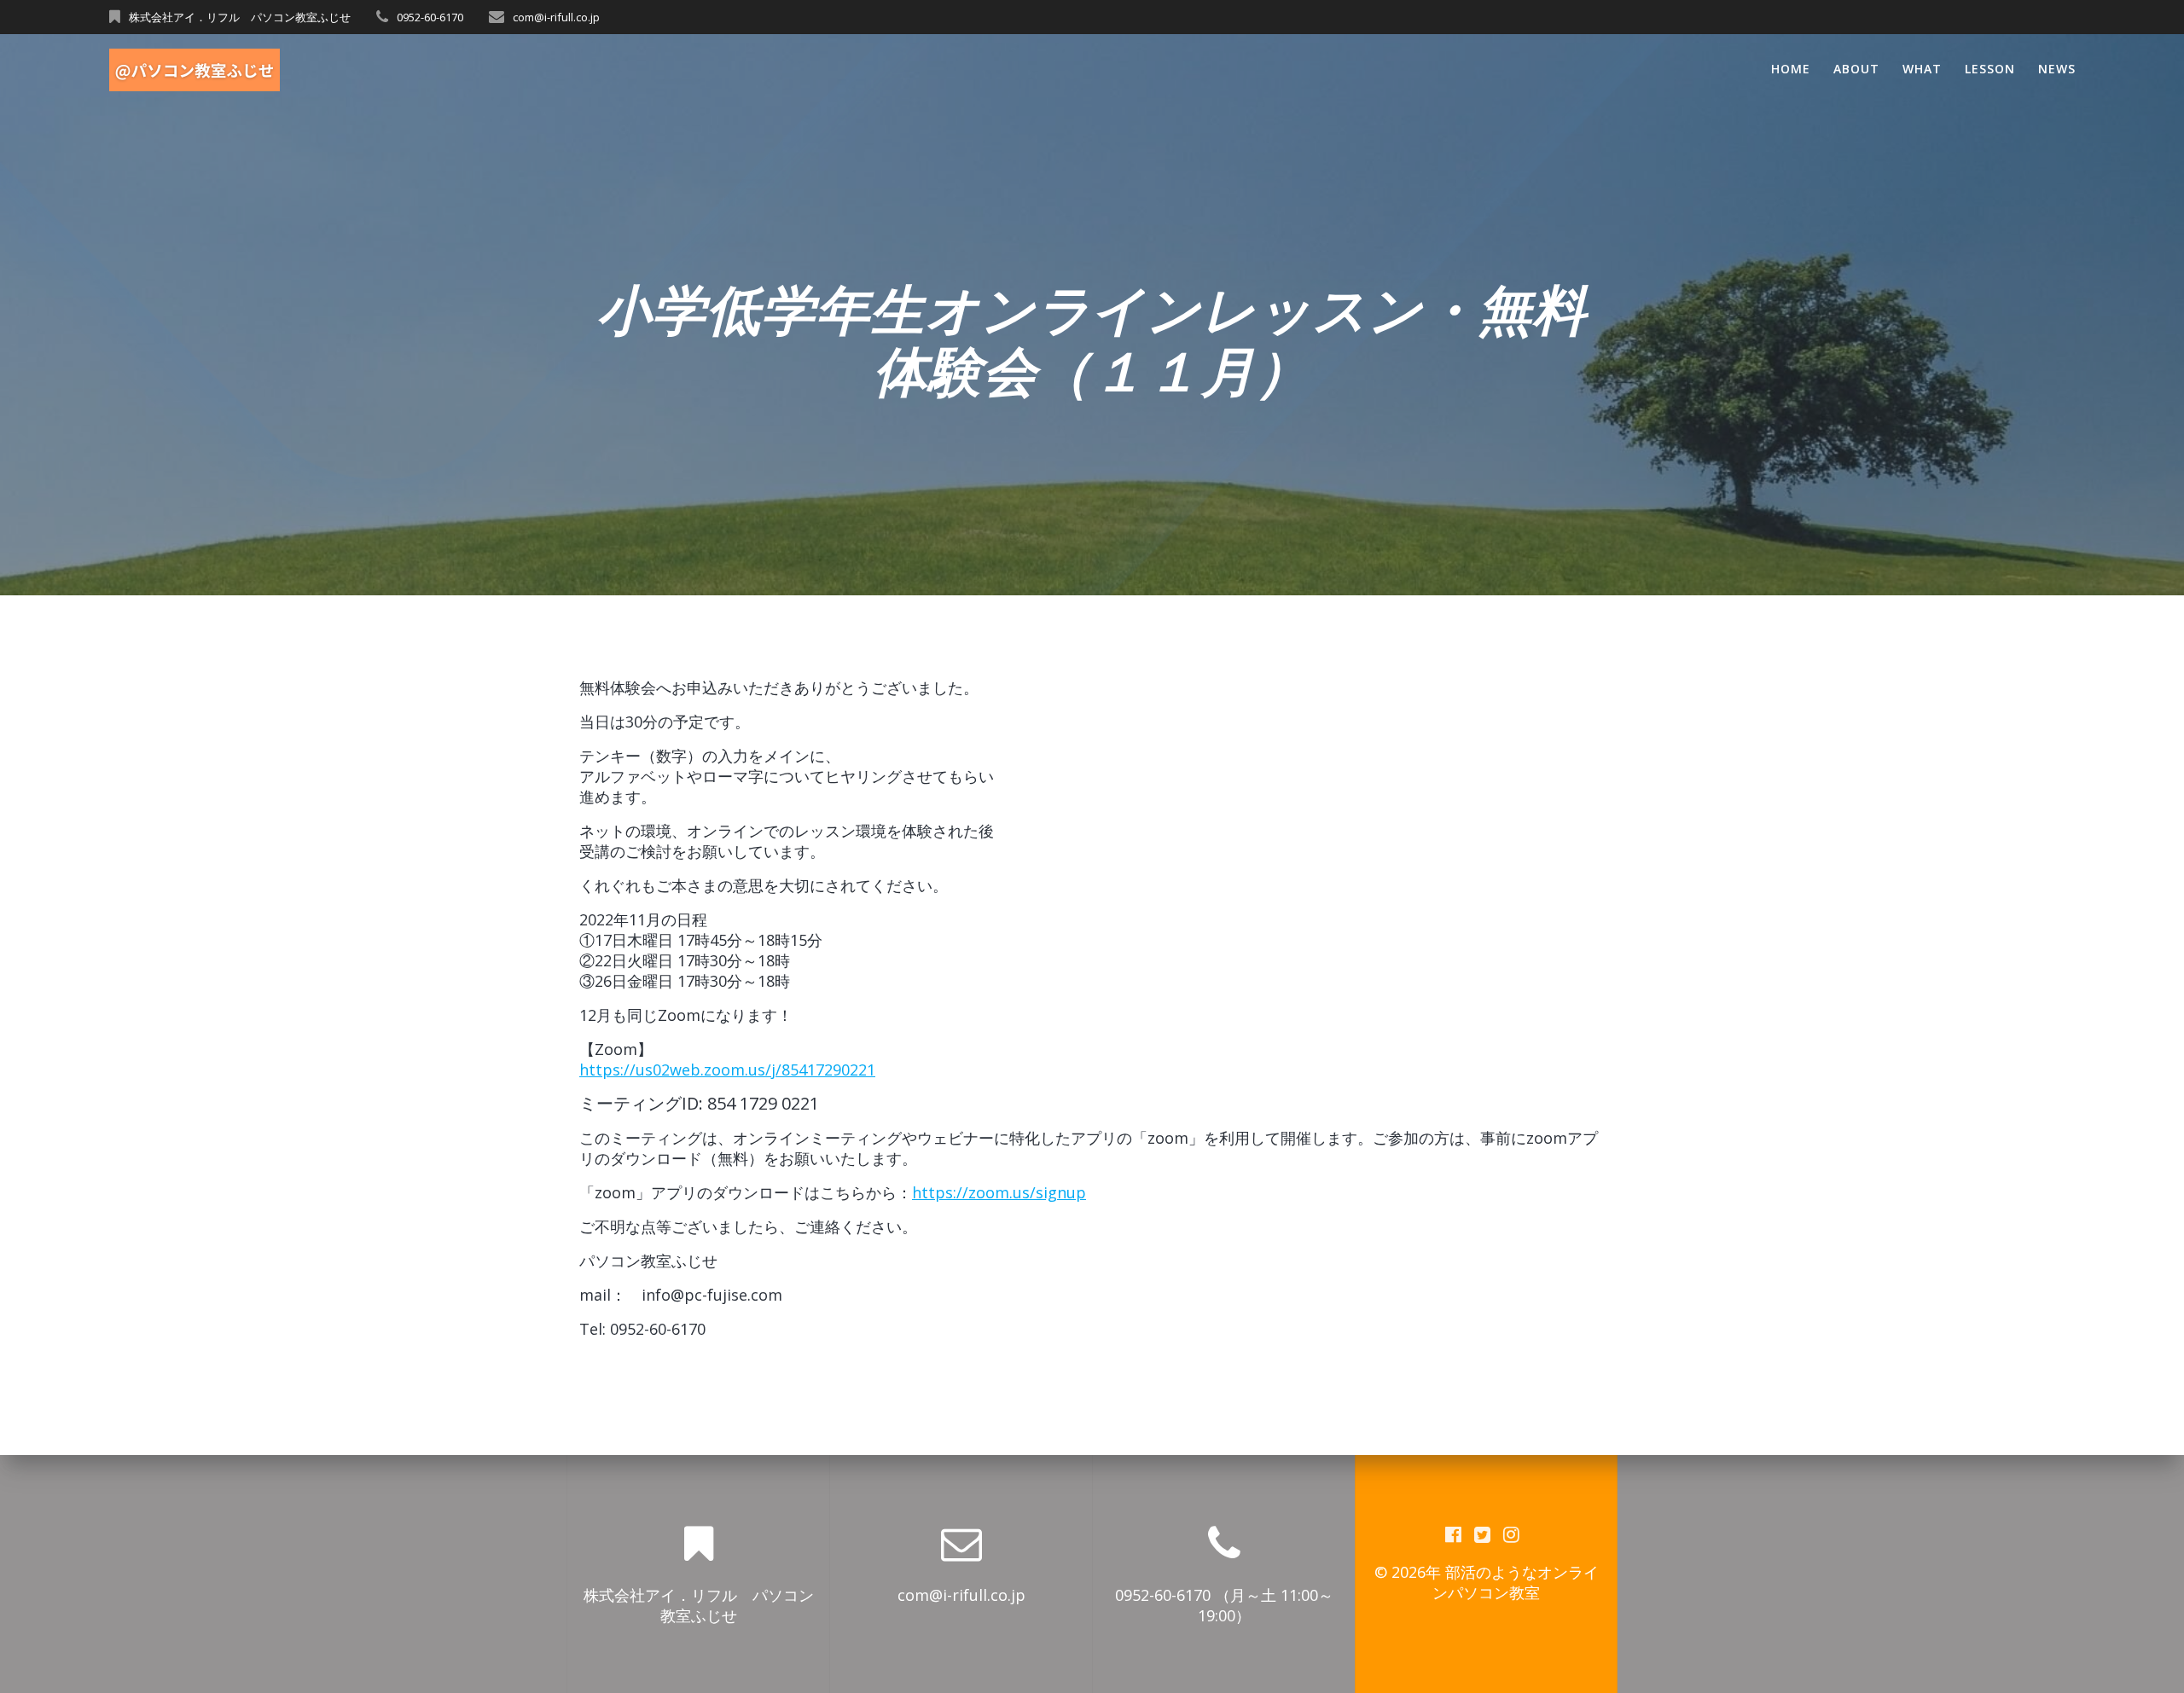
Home (1791, 69)
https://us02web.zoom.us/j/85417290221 (727, 1070)
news (2057, 69)
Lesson (1990, 69)
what (1922, 69)
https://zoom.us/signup (999, 1192)
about (1856, 69)
